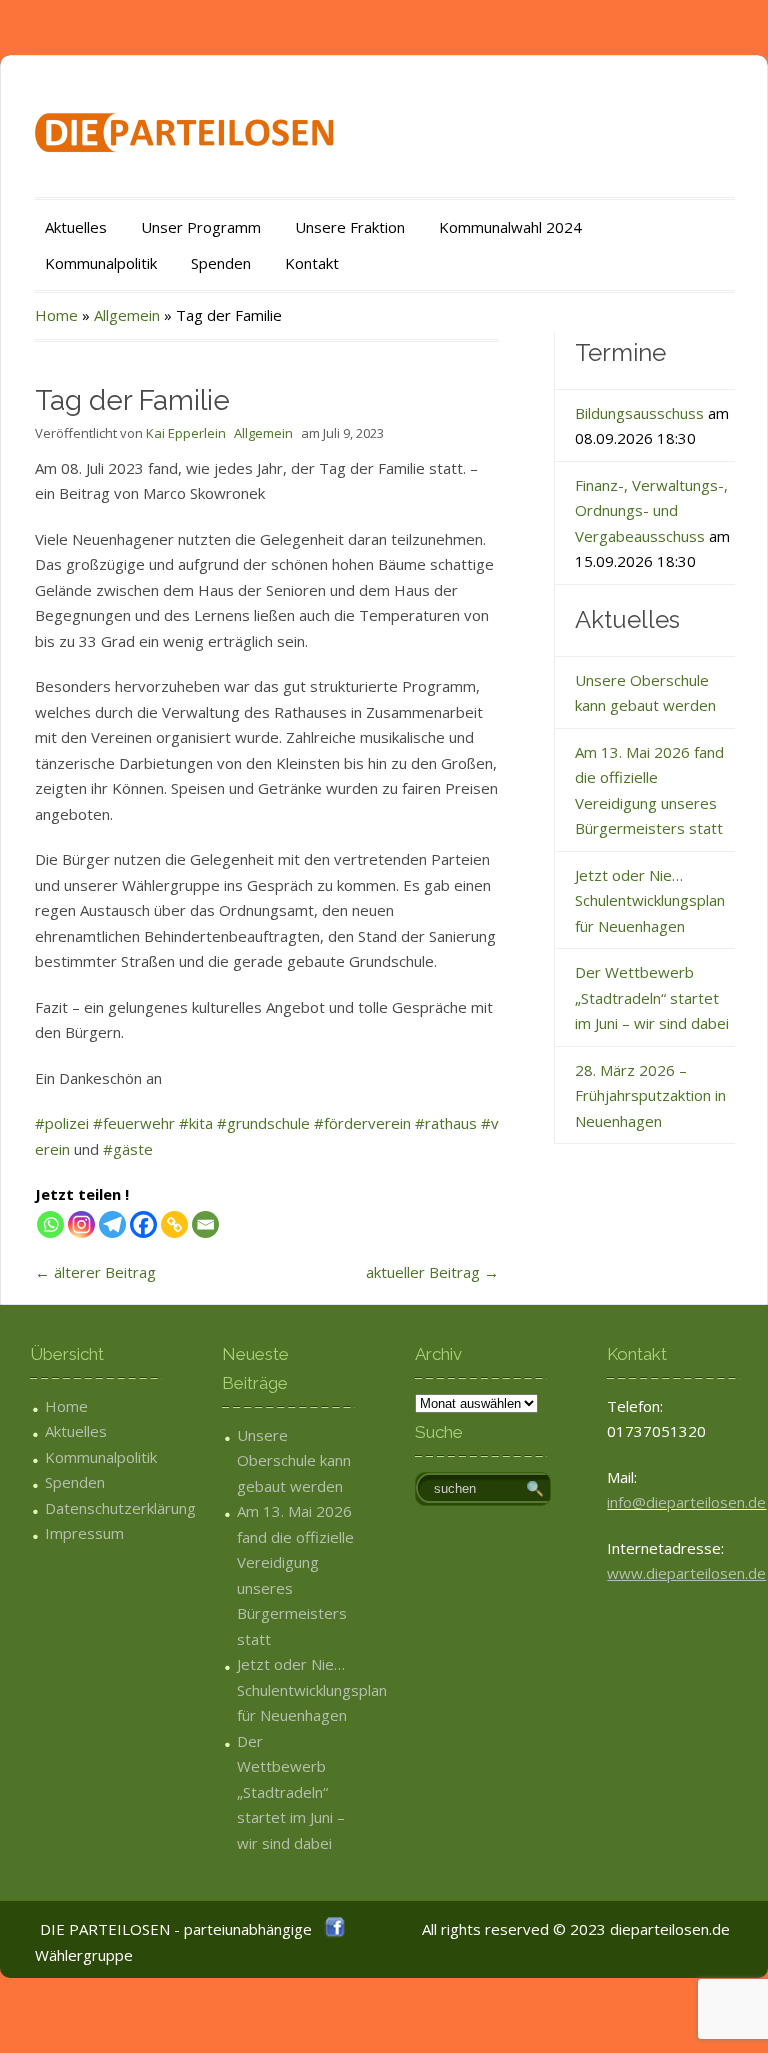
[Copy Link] (174, 1224)
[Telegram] (112, 1224)
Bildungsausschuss (639, 413)
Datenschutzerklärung (120, 1508)
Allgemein (127, 315)
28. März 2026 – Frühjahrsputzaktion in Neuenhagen (650, 1095)
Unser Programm (201, 227)
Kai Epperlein (186, 433)
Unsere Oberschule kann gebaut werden (294, 1460)
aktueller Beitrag (432, 1272)
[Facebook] (143, 1224)
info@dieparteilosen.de (686, 1502)
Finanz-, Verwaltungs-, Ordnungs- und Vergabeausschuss (651, 510)
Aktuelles (76, 227)
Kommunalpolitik (101, 263)
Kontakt (312, 263)
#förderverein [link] (362, 1123)
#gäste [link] (128, 1149)
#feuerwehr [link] (134, 1123)
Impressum (84, 1533)
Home (56, 315)
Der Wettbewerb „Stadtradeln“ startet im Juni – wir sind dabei (652, 997)
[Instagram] (81, 1224)
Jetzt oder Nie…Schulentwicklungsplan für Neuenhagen (650, 900)
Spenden (221, 263)
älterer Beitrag (95, 1272)
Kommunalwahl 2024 (510, 227)
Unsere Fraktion (350, 227)
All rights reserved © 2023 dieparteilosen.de (576, 1929)
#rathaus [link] (446, 1123)
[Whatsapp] (50, 1224)
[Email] (205, 1224)
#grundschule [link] (263, 1123)
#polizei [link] (62, 1123)
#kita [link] (196, 1123)
